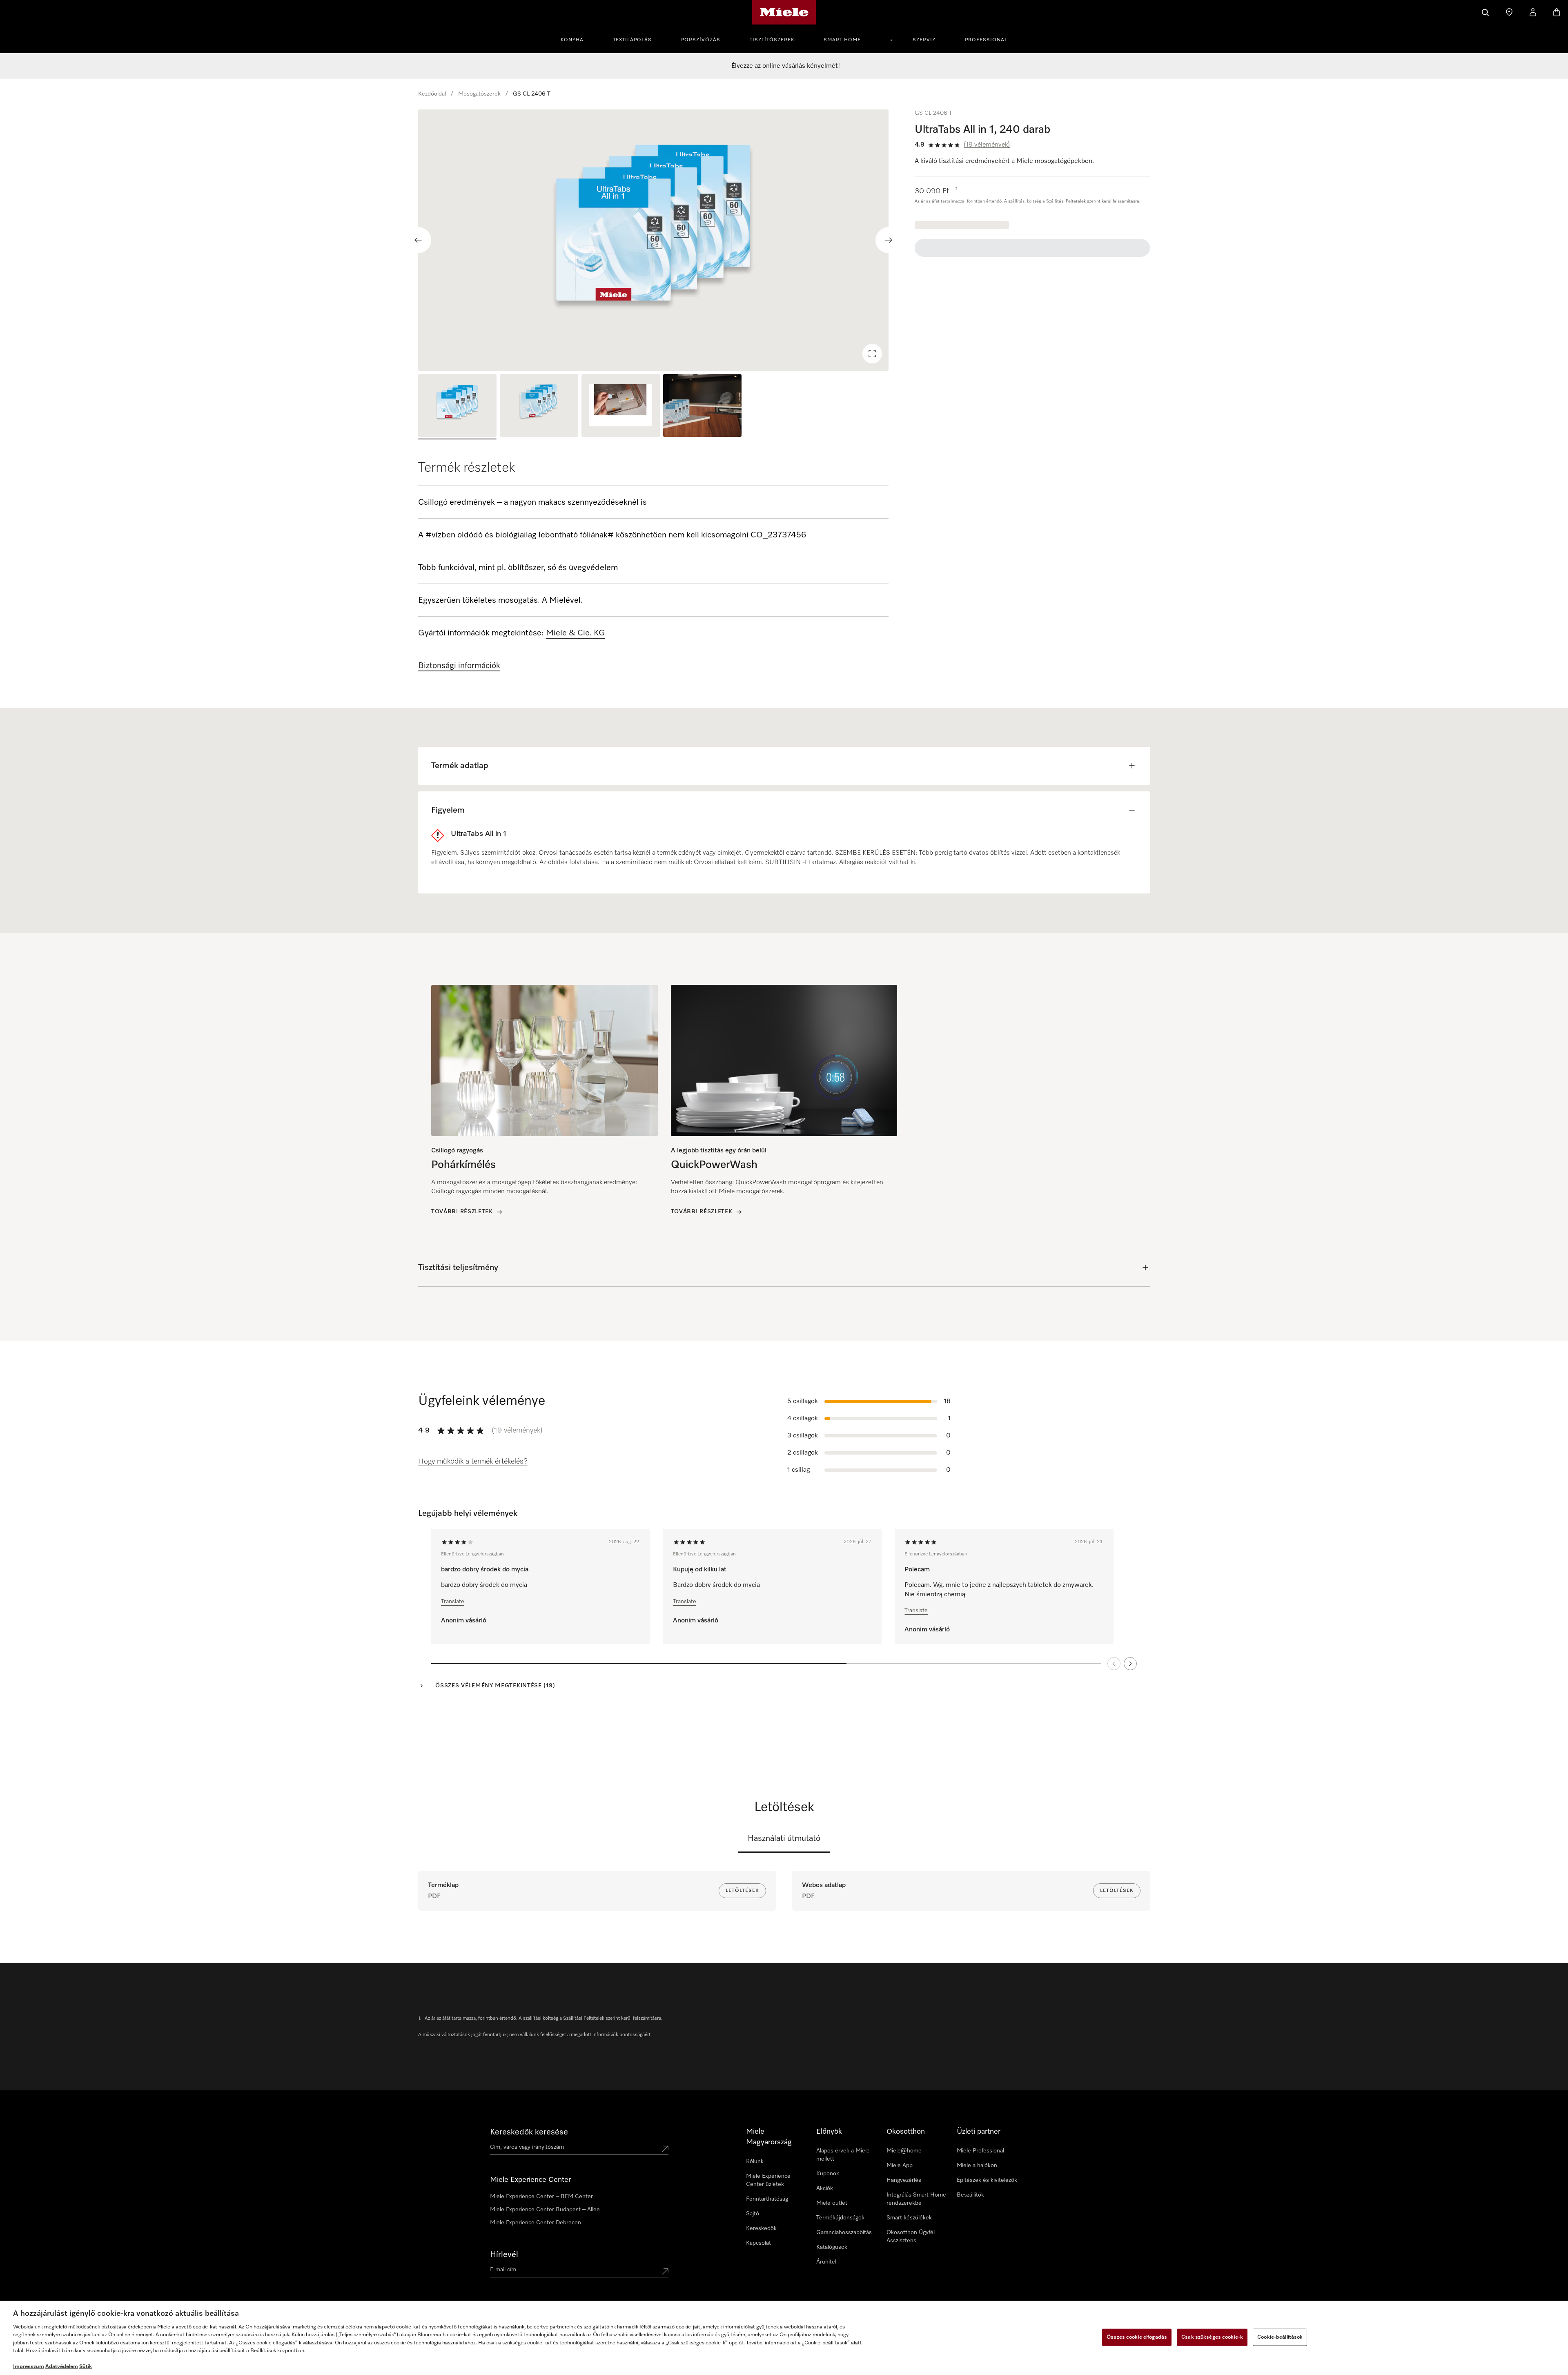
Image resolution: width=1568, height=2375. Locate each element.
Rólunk (755, 2161)
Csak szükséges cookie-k (1212, 2337)
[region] (654, 240)
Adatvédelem (62, 2367)
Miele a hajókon (977, 2166)
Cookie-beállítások (1280, 2337)
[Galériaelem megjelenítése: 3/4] (621, 407)
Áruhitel (826, 2262)
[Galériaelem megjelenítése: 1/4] (457, 407)
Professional (986, 40)
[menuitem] (577, 39)
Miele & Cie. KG (576, 633)
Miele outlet (832, 2203)
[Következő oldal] (1130, 1664)
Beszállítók (970, 2195)
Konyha (572, 40)
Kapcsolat (758, 2243)
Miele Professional (980, 2151)
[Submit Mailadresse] (665, 2271)
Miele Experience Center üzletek (768, 2180)
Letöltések (742, 1891)
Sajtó (753, 2214)
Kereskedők (761, 2228)
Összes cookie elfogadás (1137, 2337)
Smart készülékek (909, 2218)
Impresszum (29, 2367)
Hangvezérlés (904, 2180)
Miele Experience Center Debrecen (536, 2223)
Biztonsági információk (459, 666)
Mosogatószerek (479, 94)
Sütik (86, 2367)
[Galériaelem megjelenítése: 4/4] (702, 407)
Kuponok (828, 2174)
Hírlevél (504, 2255)
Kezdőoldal (432, 94)
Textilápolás (632, 40)
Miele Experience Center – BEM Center (541, 2197)
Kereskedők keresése (529, 2132)
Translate (453, 1602)
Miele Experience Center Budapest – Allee (545, 2210)
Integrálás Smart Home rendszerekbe (916, 2199)
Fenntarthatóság (767, 2199)
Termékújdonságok (840, 2218)
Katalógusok (832, 2247)
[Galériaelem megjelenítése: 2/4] (539, 407)
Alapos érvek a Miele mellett (843, 2155)
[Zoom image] (872, 354)
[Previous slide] (418, 240)
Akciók (825, 2188)
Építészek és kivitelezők (987, 2180)
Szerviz (924, 40)
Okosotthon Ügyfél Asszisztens (911, 2237)
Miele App (900, 2166)
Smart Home (842, 40)
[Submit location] (665, 2149)
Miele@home (904, 2151)
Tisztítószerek (772, 40)
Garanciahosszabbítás (844, 2232)
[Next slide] (889, 240)
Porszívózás (701, 40)
